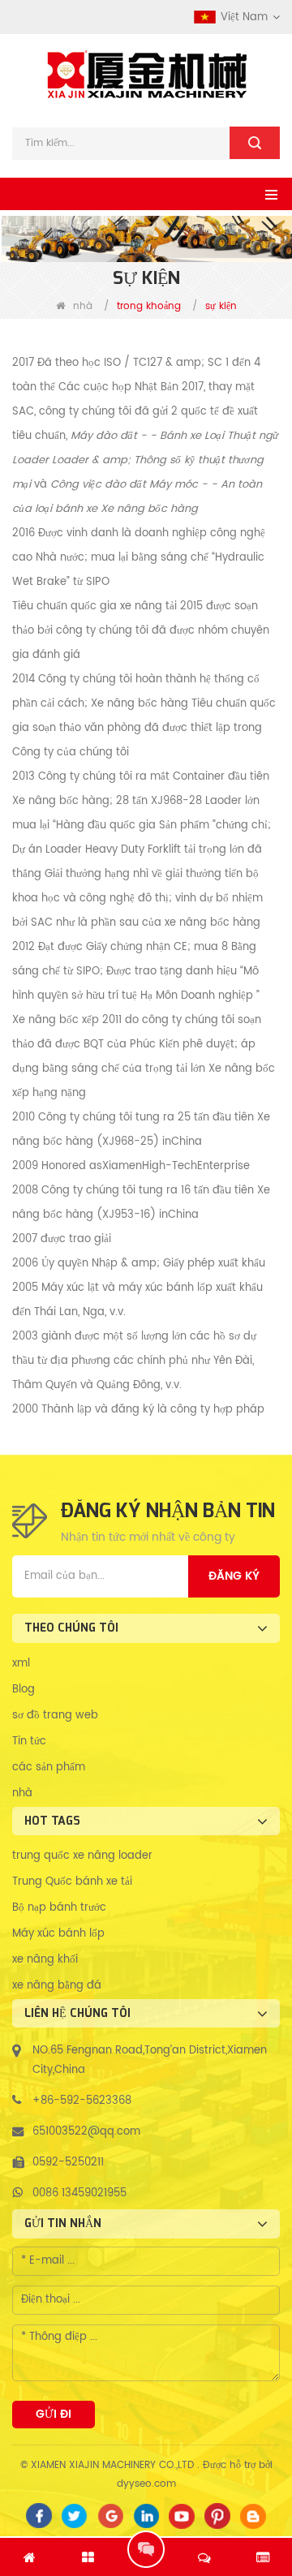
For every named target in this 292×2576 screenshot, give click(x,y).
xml (21, 1664)
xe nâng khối (45, 1960)
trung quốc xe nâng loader (82, 1856)
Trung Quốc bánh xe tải (72, 1882)
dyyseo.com (146, 2484)
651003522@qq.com (86, 2132)
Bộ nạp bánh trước (59, 1908)
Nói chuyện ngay (146, 2549)
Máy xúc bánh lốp (58, 1934)
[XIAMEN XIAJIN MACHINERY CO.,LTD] (146, 75)
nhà (83, 306)
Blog (24, 1690)
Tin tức (29, 1742)
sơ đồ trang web (55, 1716)
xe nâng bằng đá (57, 1986)
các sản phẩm (49, 1768)
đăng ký (234, 1576)
